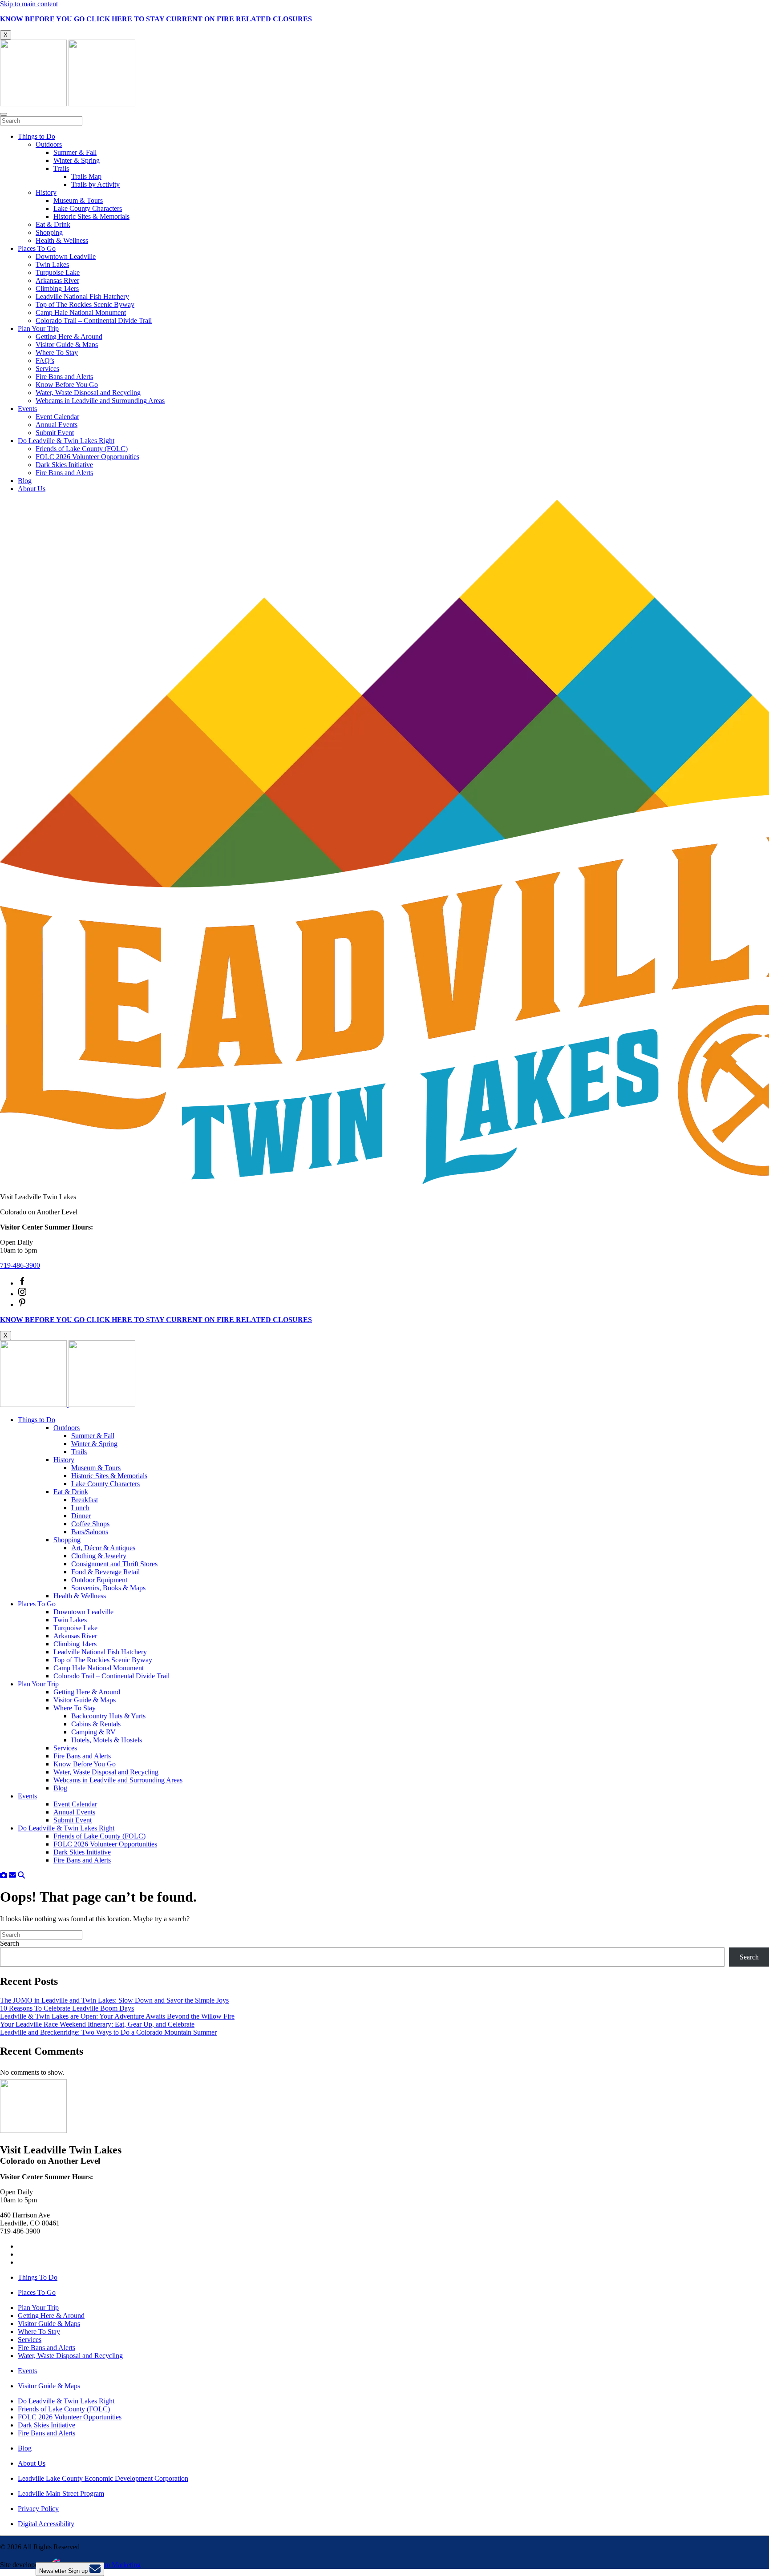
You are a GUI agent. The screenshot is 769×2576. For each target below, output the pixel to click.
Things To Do (38, 2277)
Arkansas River (57, 280)
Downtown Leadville (66, 256)
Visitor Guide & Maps (67, 345)
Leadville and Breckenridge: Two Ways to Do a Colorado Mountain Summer (108, 2032)
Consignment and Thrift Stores (114, 1564)
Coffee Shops (90, 1524)
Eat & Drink (53, 224)
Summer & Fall (75, 152)
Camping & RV (93, 1732)
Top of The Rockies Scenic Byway (85, 304)
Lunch (80, 1508)
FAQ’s (45, 361)
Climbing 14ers (57, 288)
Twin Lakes (52, 264)
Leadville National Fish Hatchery (82, 296)
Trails (61, 168)
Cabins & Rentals (96, 1724)
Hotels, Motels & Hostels (107, 1740)
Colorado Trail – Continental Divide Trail (94, 320)
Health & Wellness (62, 240)
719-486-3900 (20, 1265)
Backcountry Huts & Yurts (108, 1716)
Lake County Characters (88, 208)
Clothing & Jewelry (99, 1556)
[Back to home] (68, 104)
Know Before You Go (67, 385)
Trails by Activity (95, 184)
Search (10, 1943)
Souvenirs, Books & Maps (108, 1588)
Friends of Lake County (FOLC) (82, 449)
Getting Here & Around (69, 337)
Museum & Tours (78, 200)
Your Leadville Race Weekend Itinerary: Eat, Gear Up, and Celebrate (97, 2024)
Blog (25, 481)
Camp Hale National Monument (81, 312)
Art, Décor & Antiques (103, 1548)
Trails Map (86, 176)
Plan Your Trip (38, 329)
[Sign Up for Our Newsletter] (12, 1875)
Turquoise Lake (58, 272)
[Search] (21, 1875)
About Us (32, 489)
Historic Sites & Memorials (91, 216)
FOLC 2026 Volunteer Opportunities (87, 457)
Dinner (81, 1516)
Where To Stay (57, 353)
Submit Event (55, 433)
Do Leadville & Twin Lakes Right (66, 441)
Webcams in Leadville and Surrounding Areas (100, 401)
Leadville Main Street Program (61, 2493)
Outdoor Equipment (99, 1580)
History (46, 192)
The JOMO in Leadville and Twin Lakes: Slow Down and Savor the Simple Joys (114, 2000)
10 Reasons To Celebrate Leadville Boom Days (67, 2008)
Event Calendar (57, 417)
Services (47, 369)
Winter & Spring (77, 160)
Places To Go (37, 248)
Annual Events (57, 425)
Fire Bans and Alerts (64, 377)
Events (27, 409)
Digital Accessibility (46, 2524)
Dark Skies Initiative (64, 465)
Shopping (49, 232)
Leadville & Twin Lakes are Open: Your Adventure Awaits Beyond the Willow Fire (117, 2016)
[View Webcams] (4, 1875)
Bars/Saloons (90, 1532)
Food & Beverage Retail (105, 1572)
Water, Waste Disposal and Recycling (88, 393)
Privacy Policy (38, 2509)
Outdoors (49, 144)
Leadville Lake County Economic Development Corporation (103, 2478)
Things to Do (36, 136)
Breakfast (85, 1500)
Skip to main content (29, 4)
